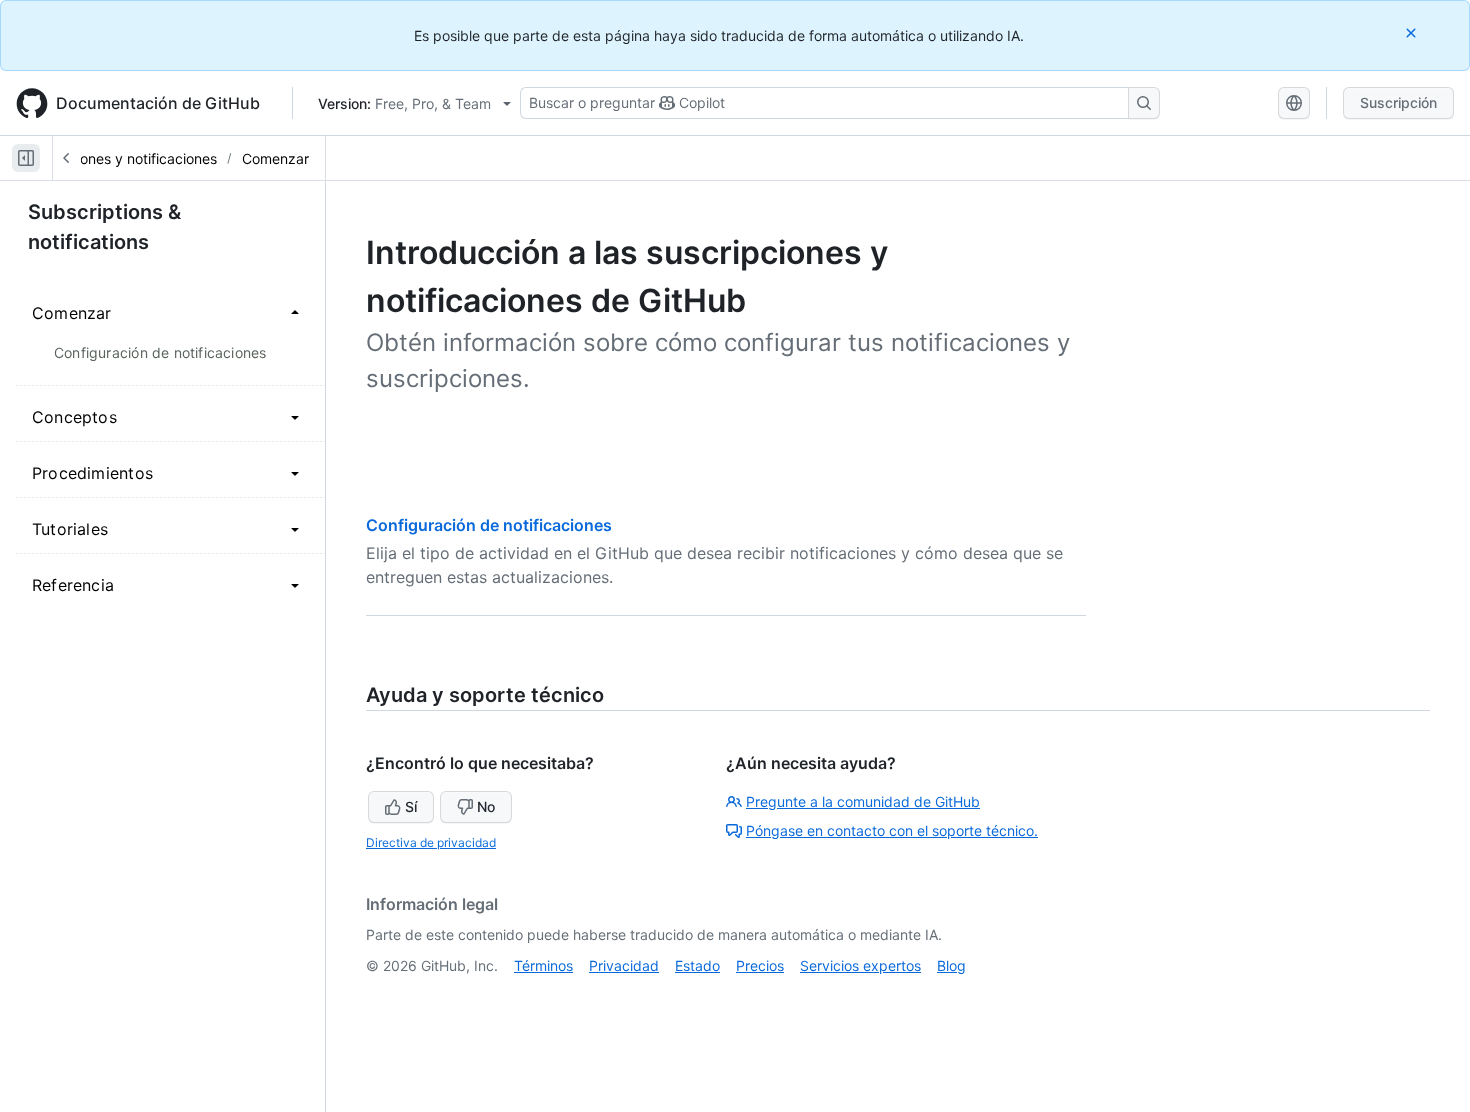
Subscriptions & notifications (104, 227)
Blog (951, 965)
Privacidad (624, 965)
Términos (543, 965)
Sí (411, 806)
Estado (697, 965)
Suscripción (1398, 102)
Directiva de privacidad (431, 842)
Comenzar (275, 158)
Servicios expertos (860, 965)
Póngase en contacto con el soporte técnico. (892, 830)
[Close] (1413, 32)
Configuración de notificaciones (489, 525)
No (486, 806)
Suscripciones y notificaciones (118, 158)
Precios (760, 965)
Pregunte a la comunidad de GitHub (863, 801)
